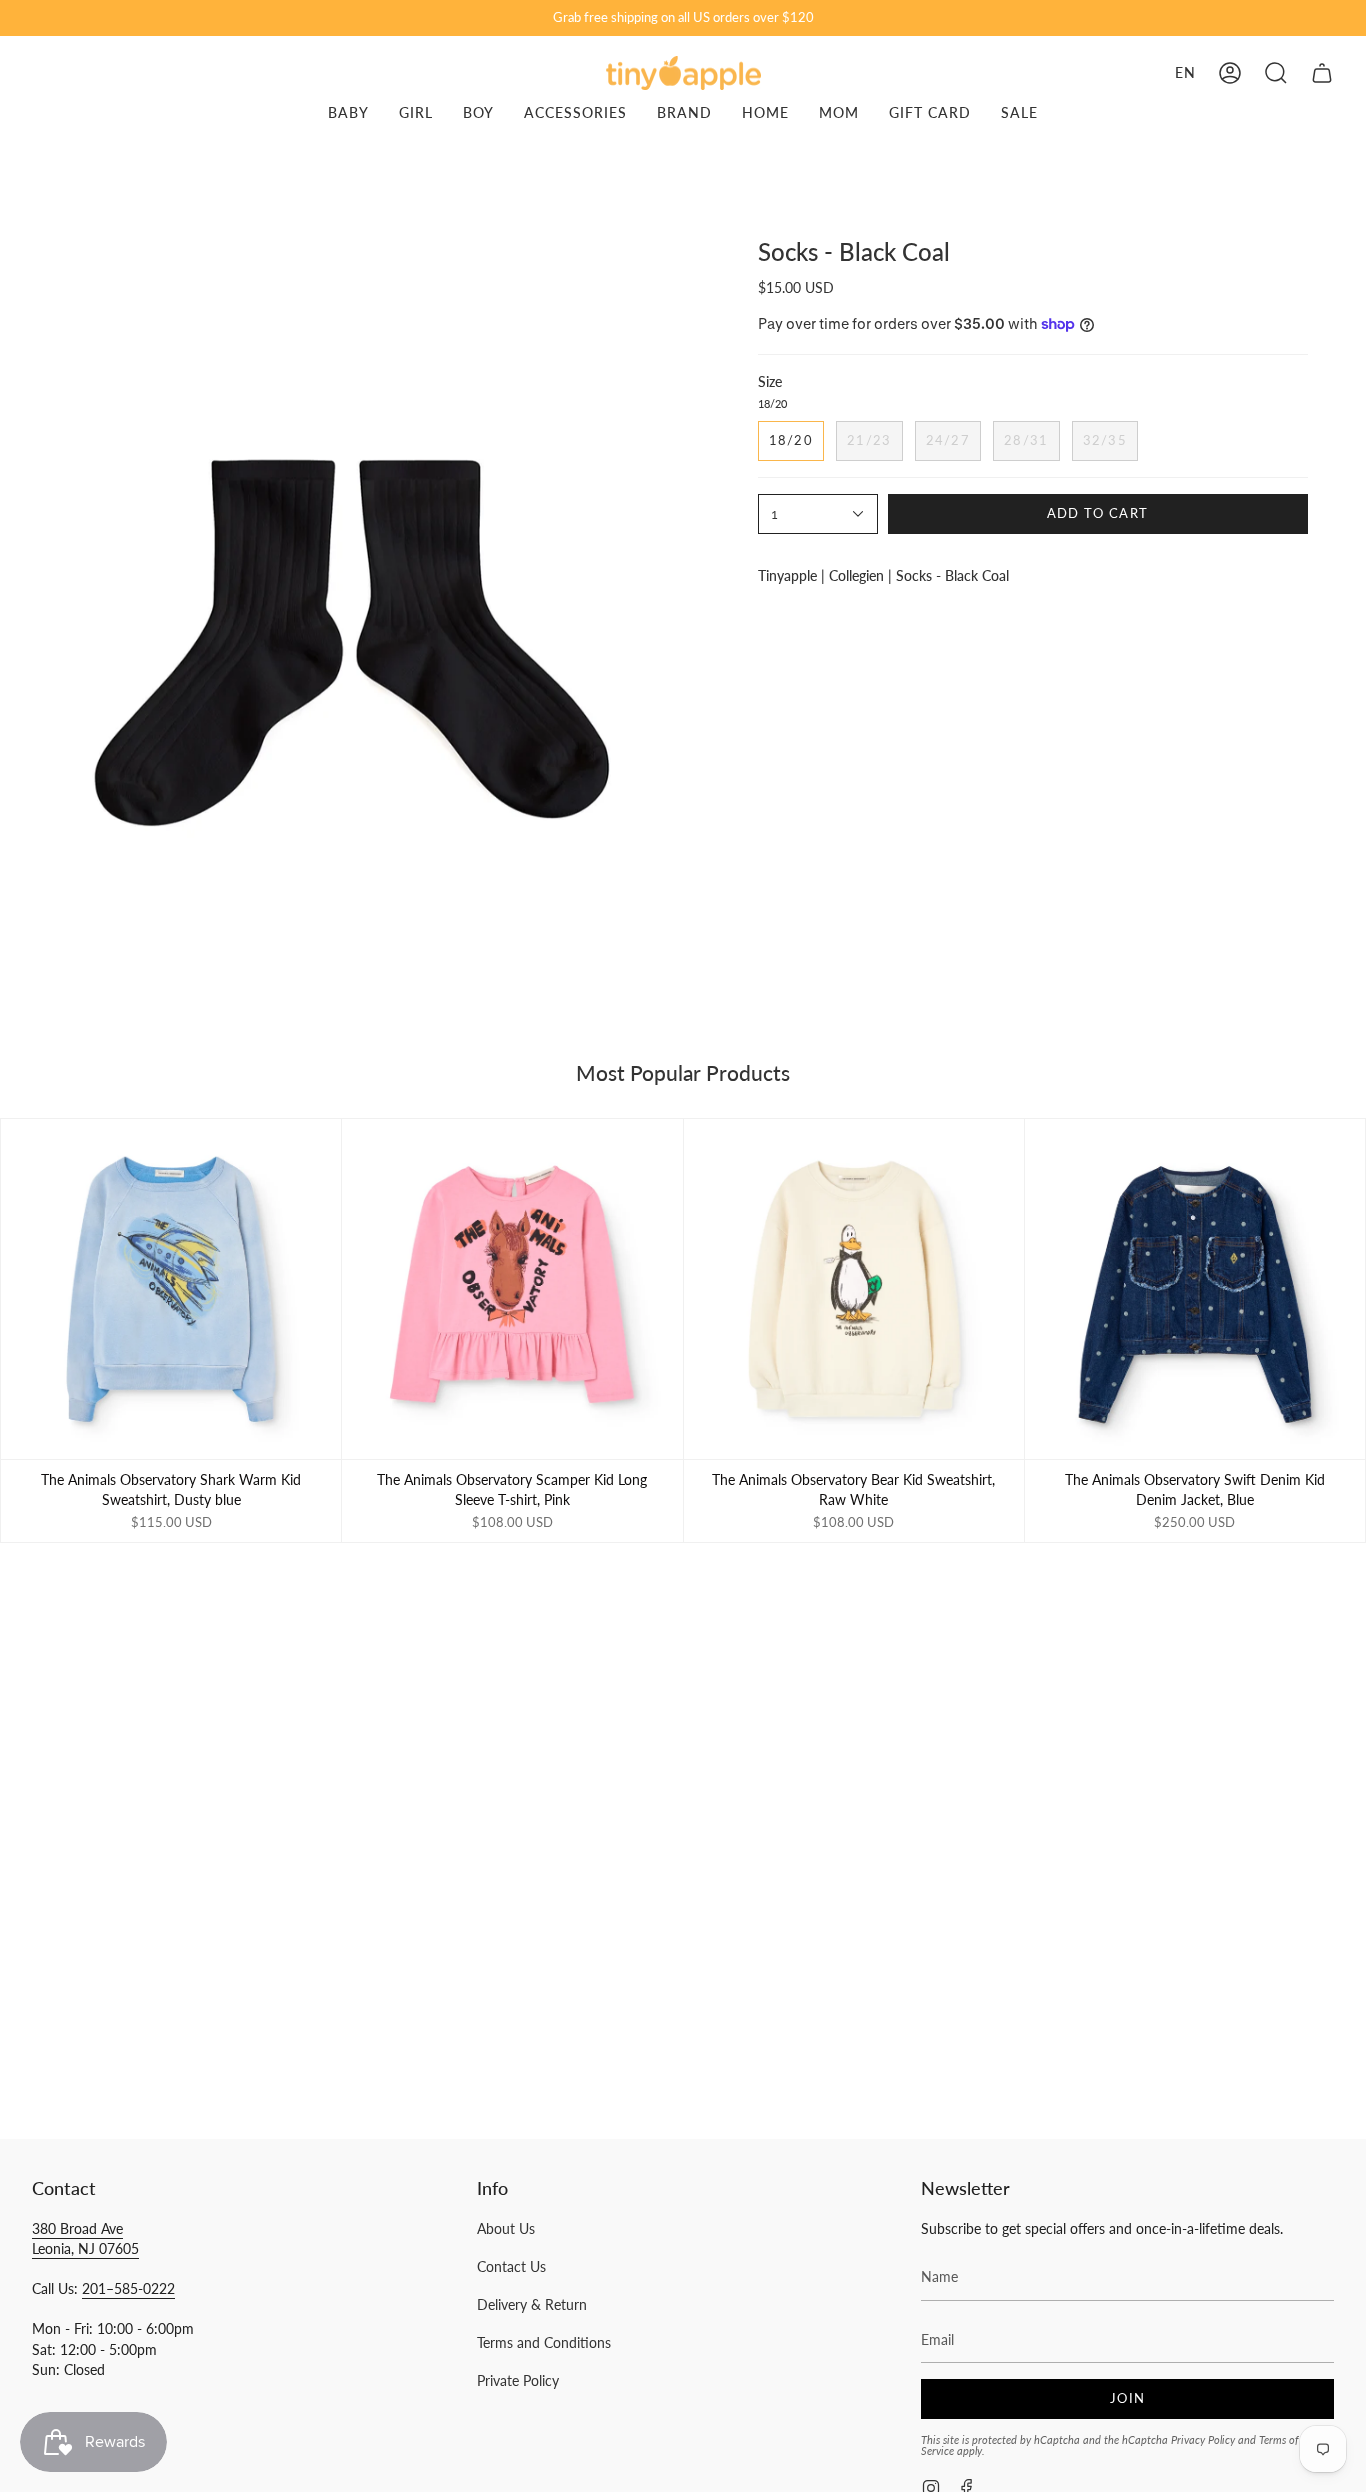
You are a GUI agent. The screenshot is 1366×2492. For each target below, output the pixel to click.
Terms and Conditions (544, 2342)
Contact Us (511, 2266)
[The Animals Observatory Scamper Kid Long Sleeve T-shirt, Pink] (512, 1289)
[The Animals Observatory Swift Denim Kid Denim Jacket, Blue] (1195, 1289)
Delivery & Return (532, 2304)
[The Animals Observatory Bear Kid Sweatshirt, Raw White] (854, 1289)
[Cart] (1322, 73)
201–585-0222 (128, 2288)
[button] (1276, 73)
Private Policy (518, 2380)
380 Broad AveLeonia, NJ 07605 (85, 2238)
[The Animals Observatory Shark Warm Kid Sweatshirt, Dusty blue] (171, 1289)
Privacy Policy (1203, 2439)
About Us (506, 2228)
